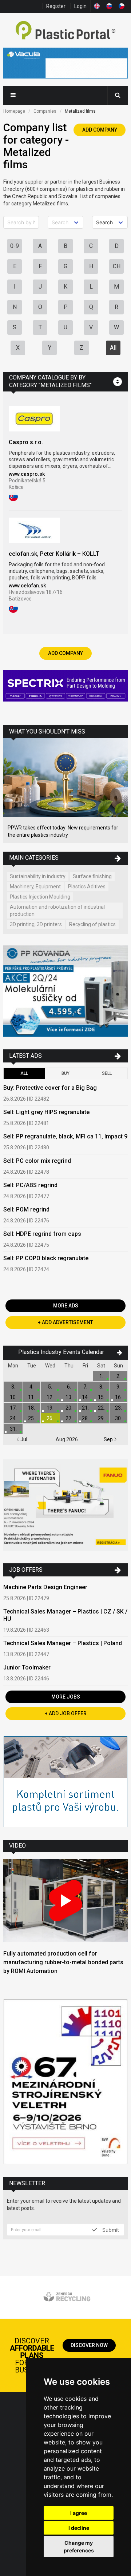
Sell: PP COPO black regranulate (46, 1258)
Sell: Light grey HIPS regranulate (46, 1112)
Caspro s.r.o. (26, 442)
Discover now (89, 2345)
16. (118, 1397)
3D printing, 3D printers (36, 924)
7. (85, 1387)
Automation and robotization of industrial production (57, 911)
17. (13, 1408)
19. (50, 1408)
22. (101, 1408)
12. (50, 1397)
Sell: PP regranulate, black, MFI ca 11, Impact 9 (65, 1136)
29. (101, 1418)
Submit (110, 2230)
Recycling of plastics (92, 924)
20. (69, 1408)
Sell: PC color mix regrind (37, 1161)
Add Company (100, 130)
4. (31, 1387)
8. (101, 1387)
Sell (107, 1073)
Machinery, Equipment (35, 887)
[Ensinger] (65, 1783)
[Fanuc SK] (65, 1506)
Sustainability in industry (38, 876)
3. (13, 1387)
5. (50, 1387)
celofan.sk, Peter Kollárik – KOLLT (54, 554)
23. (118, 1408)
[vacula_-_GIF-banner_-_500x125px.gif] (65, 64)
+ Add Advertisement (65, 1322)
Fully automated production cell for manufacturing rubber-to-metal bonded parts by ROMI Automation (63, 1962)
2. (118, 1376)
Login (80, 6)
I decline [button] (79, 2528)
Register (56, 6)
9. (118, 1387)
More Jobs (66, 1697)
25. (31, 1418)
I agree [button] (79, 2513)
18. (31, 1408)
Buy (65, 1073)
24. (13, 1418)
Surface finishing (92, 876)
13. (69, 1397)
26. (50, 1418)
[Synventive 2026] (65, 687)
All (113, 348)
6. (69, 1387)
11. (31, 1397)
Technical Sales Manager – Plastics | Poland (63, 1643)
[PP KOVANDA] (65, 992)
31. (13, 1429)
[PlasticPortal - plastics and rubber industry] (65, 31)
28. (85, 1418)
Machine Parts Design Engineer (45, 1587)
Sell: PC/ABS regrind (30, 1185)
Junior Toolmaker (27, 1667)
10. (13, 1397)
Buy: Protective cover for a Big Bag (50, 1088)
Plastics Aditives (87, 887)
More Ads (66, 1306)
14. (85, 1397)
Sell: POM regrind (26, 1209)
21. (85, 1408)
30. (118, 1418)
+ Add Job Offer (66, 1713)
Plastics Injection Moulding (40, 897)
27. (69, 1418)
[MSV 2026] (65, 2082)
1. (101, 1376)
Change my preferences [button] (79, 2547)
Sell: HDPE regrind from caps (42, 1234)
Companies (45, 111)
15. (101, 1397)
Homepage (14, 111)
